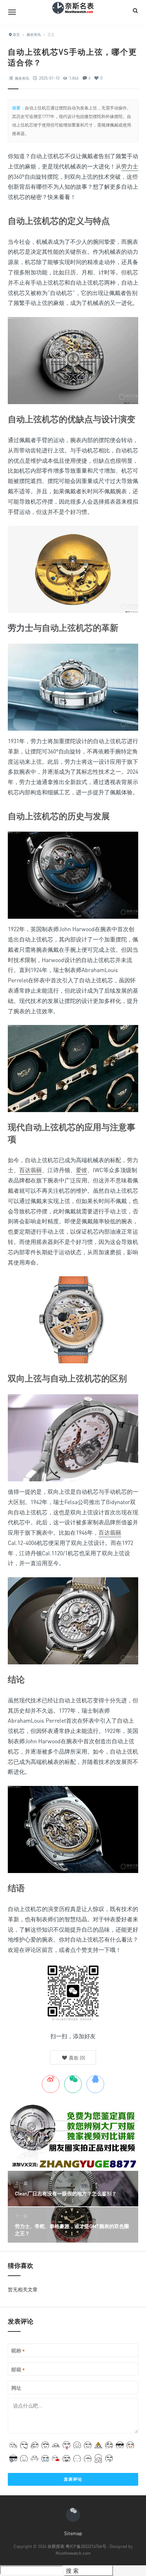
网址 (16, 2388)
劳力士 (130, 166)
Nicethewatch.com (73, 2553)
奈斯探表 (56, 2546)
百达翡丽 (30, 1170)
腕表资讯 (22, 78)
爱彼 (82, 1170)
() (76, 2058)
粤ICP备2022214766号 (86, 2546)
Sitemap (73, 2533)
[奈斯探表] (73, 12)
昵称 (18, 2351)
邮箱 (18, 2370)
